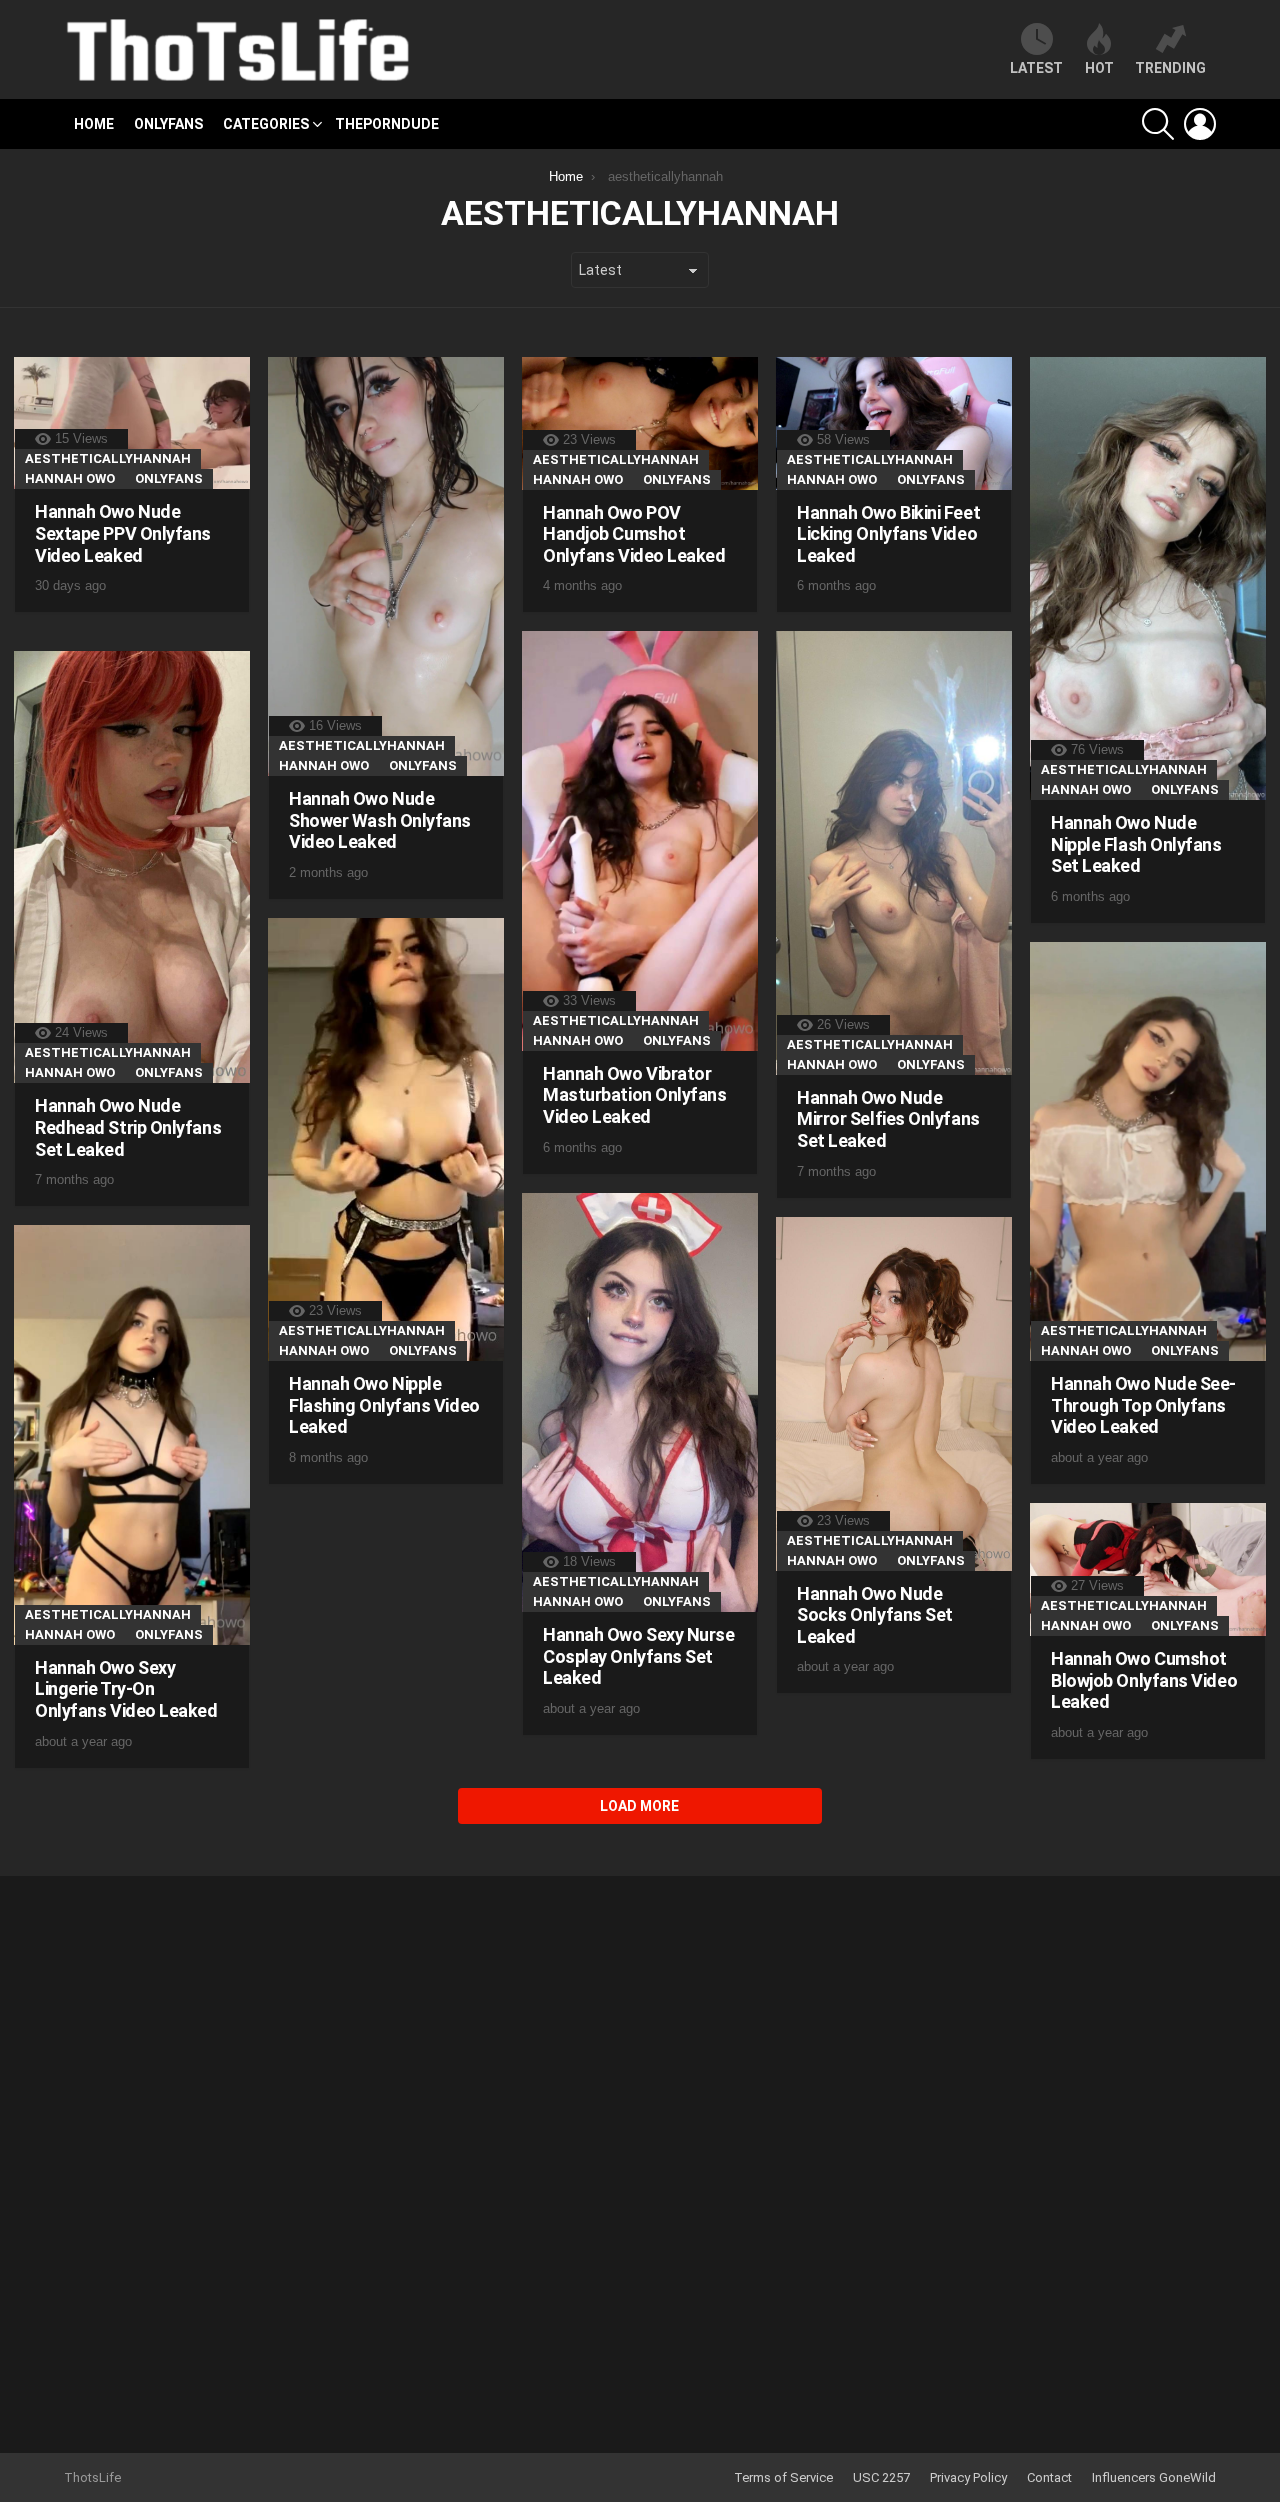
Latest (1036, 68)
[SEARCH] (1158, 124)
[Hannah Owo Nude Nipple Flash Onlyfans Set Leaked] (1148, 578)
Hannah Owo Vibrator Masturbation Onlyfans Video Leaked (635, 1095)
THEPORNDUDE (387, 124)
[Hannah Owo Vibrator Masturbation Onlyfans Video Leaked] (640, 841)
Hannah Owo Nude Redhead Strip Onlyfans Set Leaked (128, 1127)
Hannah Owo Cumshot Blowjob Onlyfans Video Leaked (1144, 1680)
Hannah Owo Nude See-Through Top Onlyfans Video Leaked (1143, 1405)
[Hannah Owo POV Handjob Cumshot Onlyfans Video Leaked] (640, 423)
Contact (1049, 2477)
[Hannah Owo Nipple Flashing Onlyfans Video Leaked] (386, 1139)
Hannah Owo (70, 478)
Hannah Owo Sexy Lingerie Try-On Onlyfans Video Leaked (126, 1689)
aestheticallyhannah (108, 458)
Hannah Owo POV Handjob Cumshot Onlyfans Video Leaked (634, 534)
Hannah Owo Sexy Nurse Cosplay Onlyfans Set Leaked (639, 1656)
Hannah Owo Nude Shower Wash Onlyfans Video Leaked (380, 820)
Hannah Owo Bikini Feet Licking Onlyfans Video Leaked (888, 534)
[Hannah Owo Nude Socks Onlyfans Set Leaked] (894, 1394)
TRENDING (1170, 68)
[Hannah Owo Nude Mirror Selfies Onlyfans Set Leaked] (894, 852)
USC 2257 (881, 2477)
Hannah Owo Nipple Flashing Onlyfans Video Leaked (384, 1405)
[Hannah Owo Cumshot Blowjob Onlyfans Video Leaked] (1148, 1569)
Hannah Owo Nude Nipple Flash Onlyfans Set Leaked (1136, 844)
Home (94, 124)
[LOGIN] (1200, 124)
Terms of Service (783, 2477)
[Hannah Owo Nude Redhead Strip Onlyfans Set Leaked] (132, 867)
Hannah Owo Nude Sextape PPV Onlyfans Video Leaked (123, 533)
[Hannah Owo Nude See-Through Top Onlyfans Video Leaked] (1148, 1151)
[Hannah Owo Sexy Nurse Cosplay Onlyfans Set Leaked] (640, 1403)
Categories (266, 124)
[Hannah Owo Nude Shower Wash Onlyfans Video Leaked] (386, 567)
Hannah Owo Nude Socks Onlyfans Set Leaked (875, 1615)
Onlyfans (168, 124)
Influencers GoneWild (1154, 2477)
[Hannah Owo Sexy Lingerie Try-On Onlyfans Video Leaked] (132, 1435)
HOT (1099, 68)
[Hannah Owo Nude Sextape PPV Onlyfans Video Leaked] (132, 423)
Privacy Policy (968, 2477)
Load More (639, 1806)
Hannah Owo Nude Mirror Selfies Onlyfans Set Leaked (888, 1119)
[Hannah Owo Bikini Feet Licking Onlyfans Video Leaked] (894, 423)
